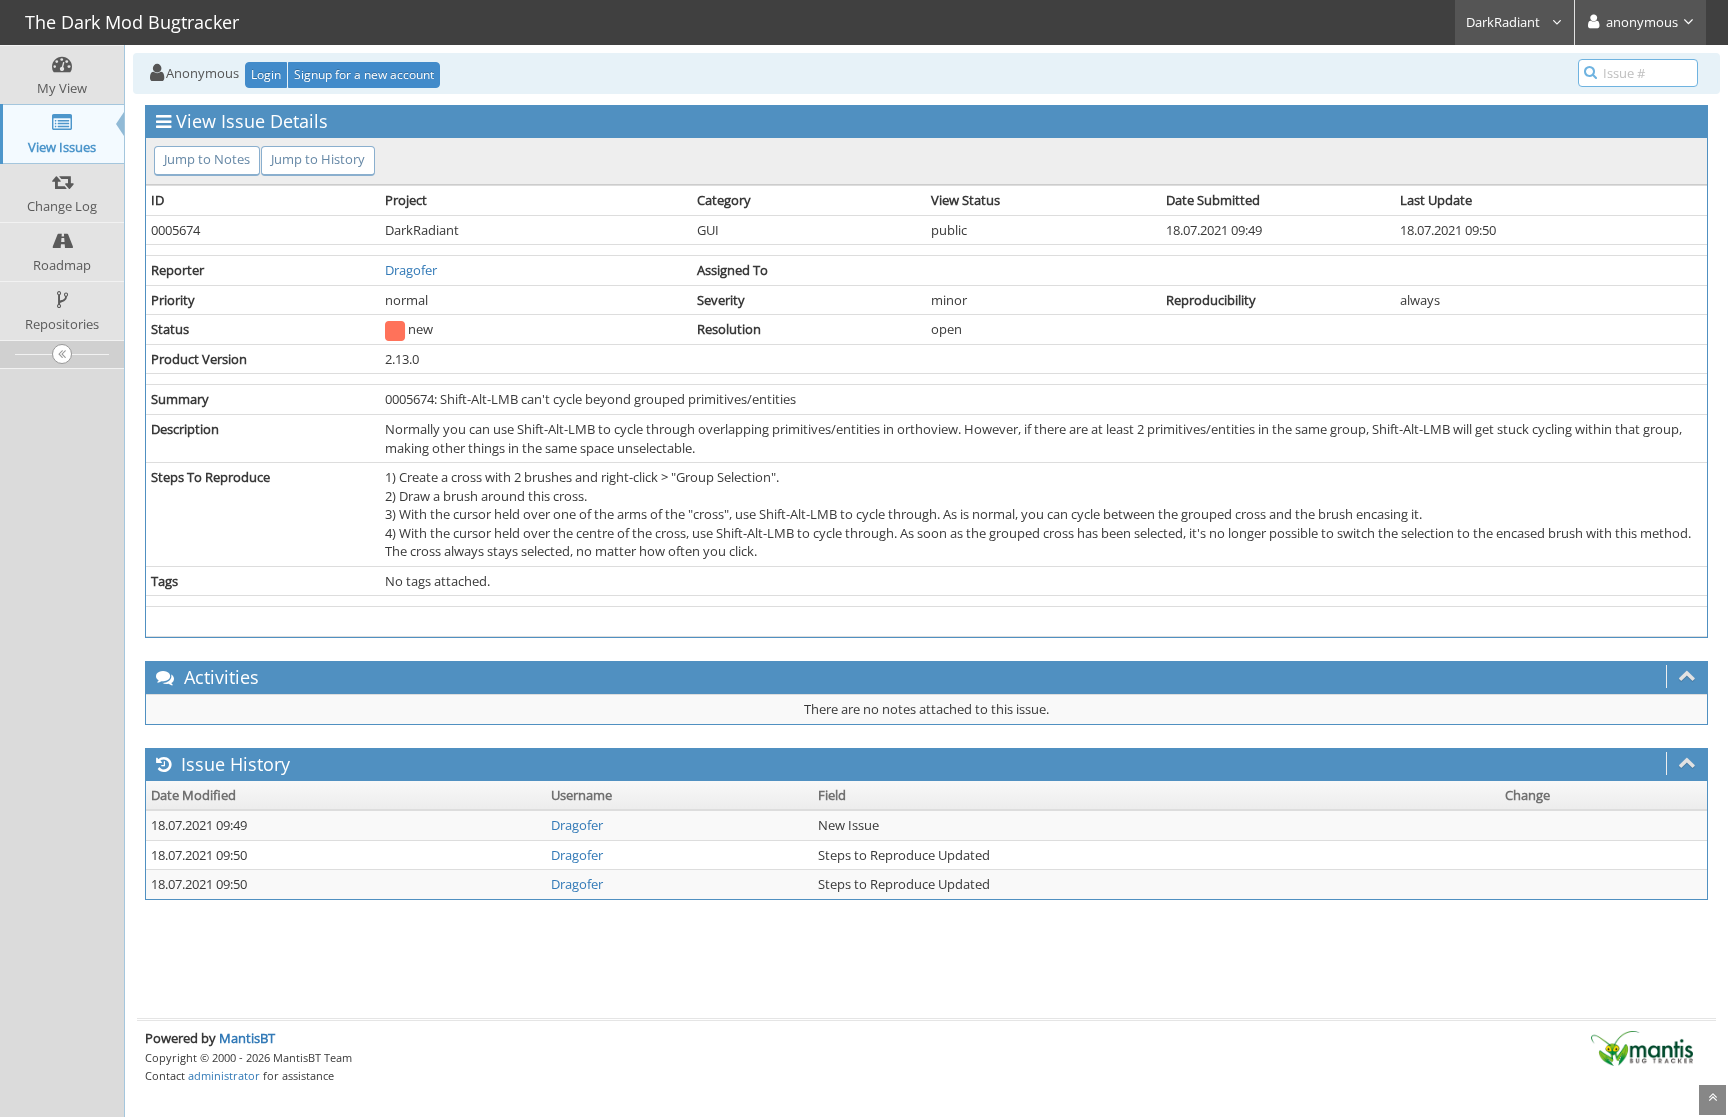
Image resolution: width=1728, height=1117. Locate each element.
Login (266, 74)
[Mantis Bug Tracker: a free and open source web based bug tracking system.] (1642, 1047)
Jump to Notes (207, 159)
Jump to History (318, 159)
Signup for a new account (364, 74)
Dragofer (411, 270)
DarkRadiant (1504, 22)
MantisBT (247, 1038)
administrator (224, 1075)
